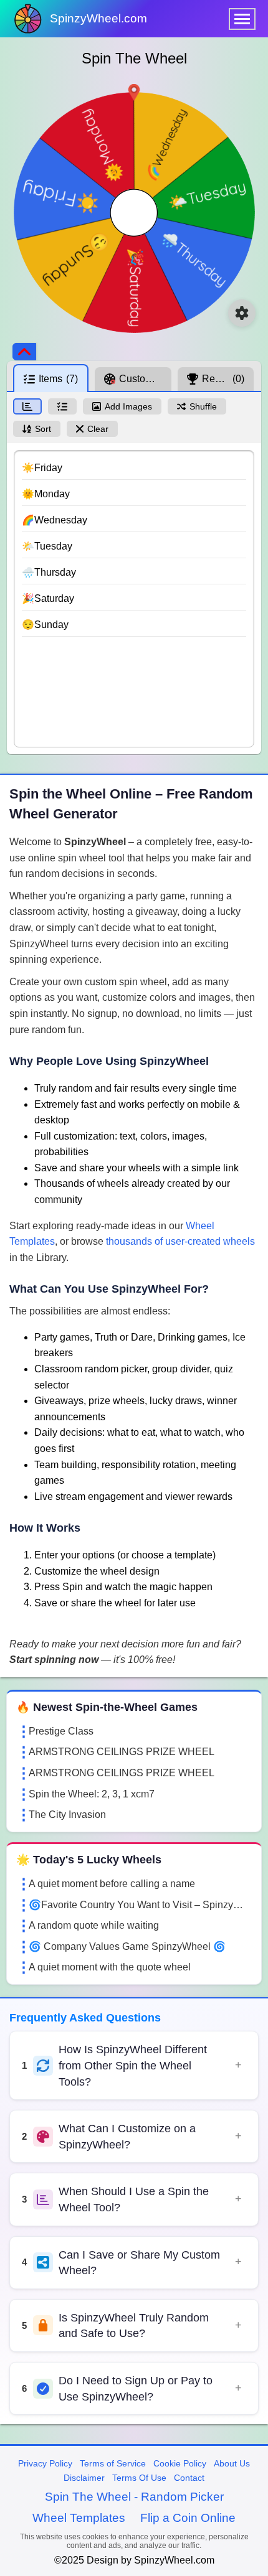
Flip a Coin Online (188, 2518)
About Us (232, 2463)
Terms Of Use (139, 2478)
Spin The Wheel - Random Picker (134, 2497)
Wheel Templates (79, 2518)
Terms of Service (113, 2463)
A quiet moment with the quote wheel (110, 1967)
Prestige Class (61, 1731)
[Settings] (242, 313)
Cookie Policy (180, 2463)
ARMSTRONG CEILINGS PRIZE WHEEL (122, 1752)
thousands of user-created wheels (180, 1241)
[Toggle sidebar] (24, 352)
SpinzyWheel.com (98, 18)
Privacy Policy (45, 2463)
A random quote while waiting (94, 1925)
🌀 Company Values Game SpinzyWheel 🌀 (127, 1946)
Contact (189, 2478)
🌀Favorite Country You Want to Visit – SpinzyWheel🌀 (140, 1905)
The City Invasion (67, 1815)
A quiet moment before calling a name (112, 1884)
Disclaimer (84, 2478)
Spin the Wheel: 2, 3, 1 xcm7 (92, 1794)
